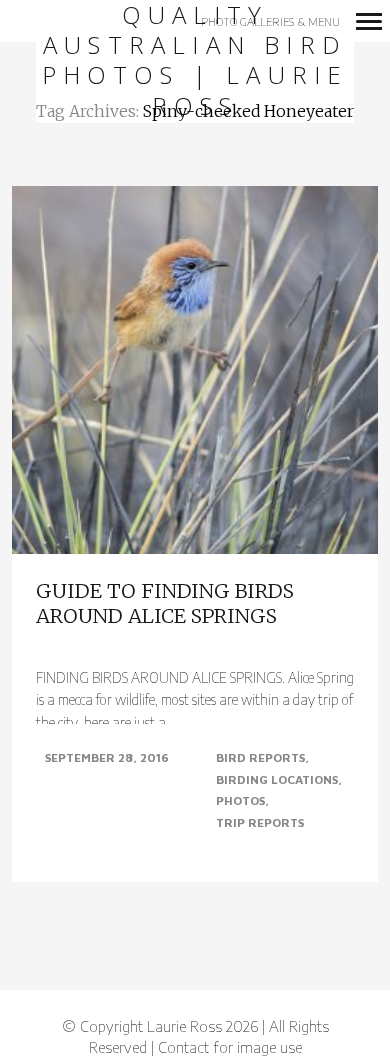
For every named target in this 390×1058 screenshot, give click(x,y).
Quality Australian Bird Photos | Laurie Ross (195, 61)
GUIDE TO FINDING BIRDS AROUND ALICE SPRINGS (165, 603)
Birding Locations (277, 779)
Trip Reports (260, 822)
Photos (240, 800)
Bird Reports (260, 757)
